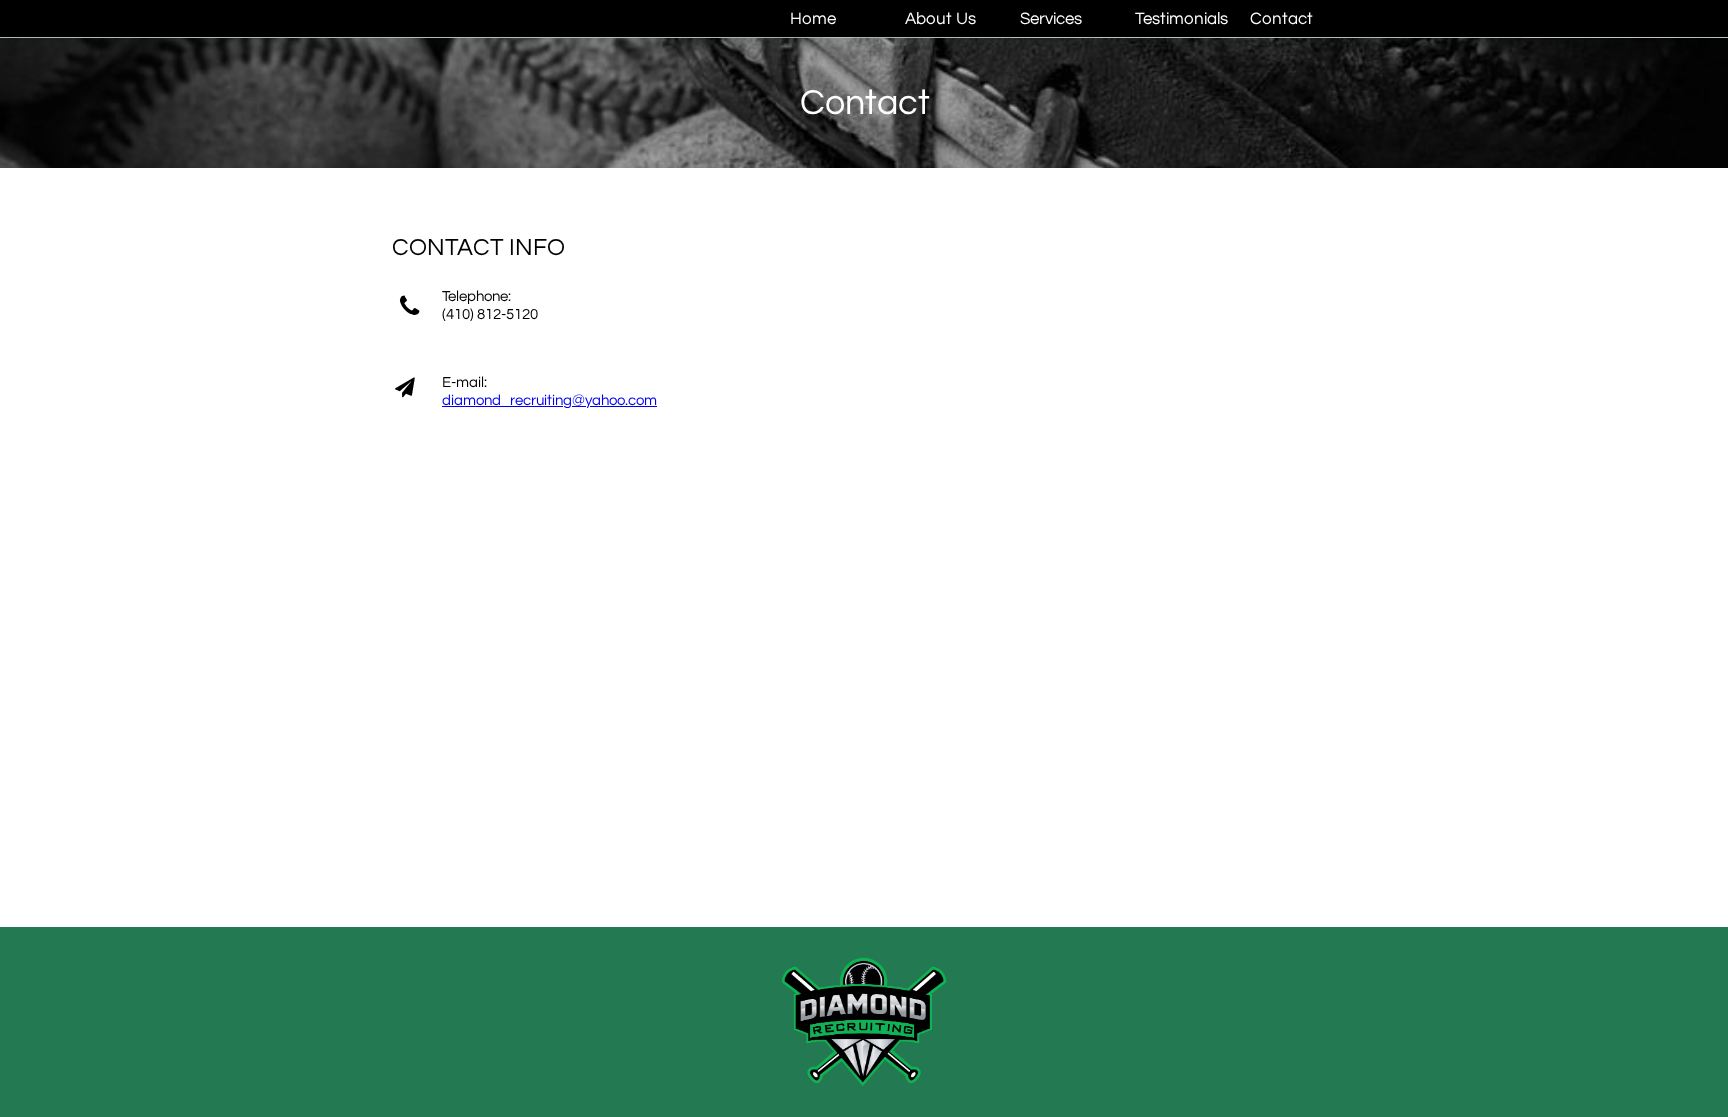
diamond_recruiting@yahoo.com (549, 400)
